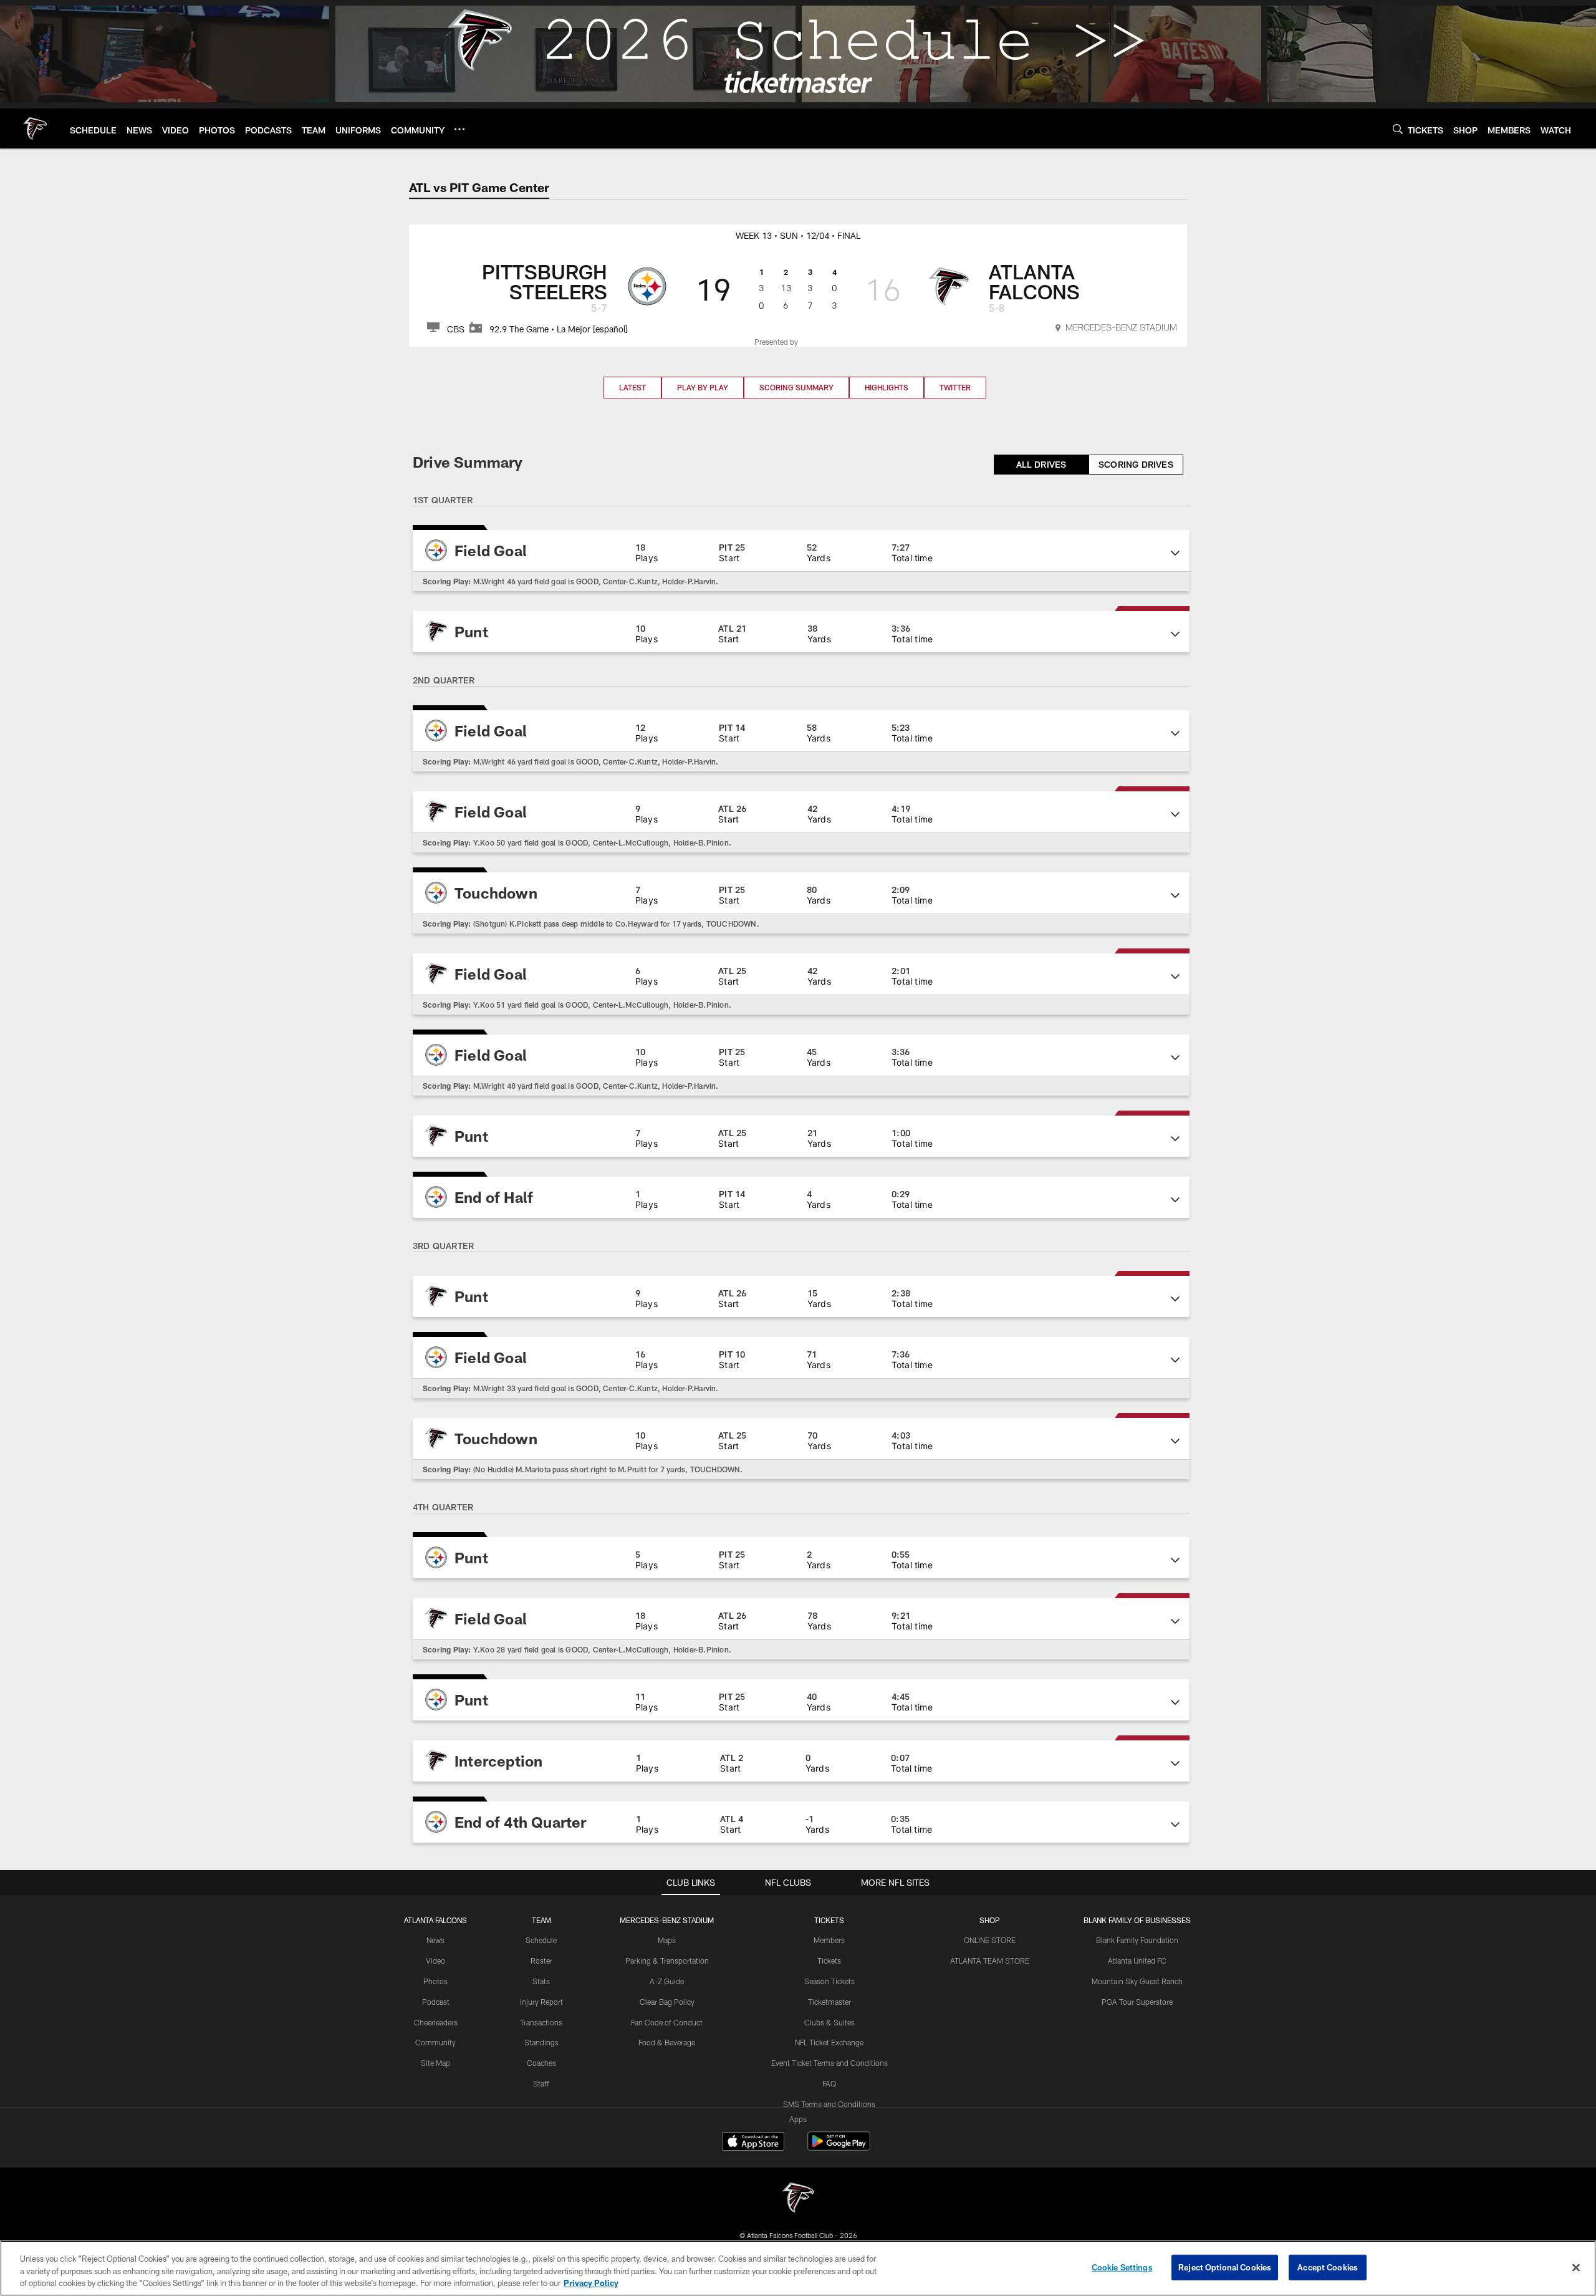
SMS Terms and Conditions (829, 2104)
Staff (541, 2083)
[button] (801, 551)
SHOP (990, 1920)
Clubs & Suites (829, 2022)
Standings (541, 2042)
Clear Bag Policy (667, 2002)
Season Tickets (829, 1981)
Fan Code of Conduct (667, 2022)
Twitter (955, 387)
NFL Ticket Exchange (829, 2042)
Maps (667, 1940)
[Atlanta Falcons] (798, 2199)
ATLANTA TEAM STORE (990, 1961)
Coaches (541, 2063)
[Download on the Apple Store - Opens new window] (753, 2143)
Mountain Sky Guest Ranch (1137, 1981)
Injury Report (541, 2002)
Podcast (436, 2002)
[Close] (1576, 2267)
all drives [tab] (1041, 464)
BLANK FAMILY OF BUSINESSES (1137, 1920)
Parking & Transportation (667, 1961)
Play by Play (703, 387)
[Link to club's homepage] (35, 128)
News (435, 1940)
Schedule (541, 1940)
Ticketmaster (829, 2002)
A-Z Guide (667, 1981)
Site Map (435, 2063)
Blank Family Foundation (1137, 1940)
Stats (541, 1981)
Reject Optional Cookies (1225, 2267)
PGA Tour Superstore (1137, 2002)
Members (829, 1940)
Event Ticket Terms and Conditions (829, 2063)
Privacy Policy (591, 2283)
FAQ (829, 2083)
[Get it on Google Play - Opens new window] (839, 2147)
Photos (435, 1981)
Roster (541, 1961)
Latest (632, 387)
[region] (798, 2268)
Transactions (541, 2022)
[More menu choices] (459, 129)
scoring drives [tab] (1136, 464)
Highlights (887, 387)
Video (435, 1961)
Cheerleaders (436, 2022)
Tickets (829, 1961)
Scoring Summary (796, 387)
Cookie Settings (1122, 2267)
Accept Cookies (1328, 2267)
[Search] (1398, 129)
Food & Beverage (667, 2042)
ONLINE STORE (990, 1940)
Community (435, 2042)
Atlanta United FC (1137, 1961)
